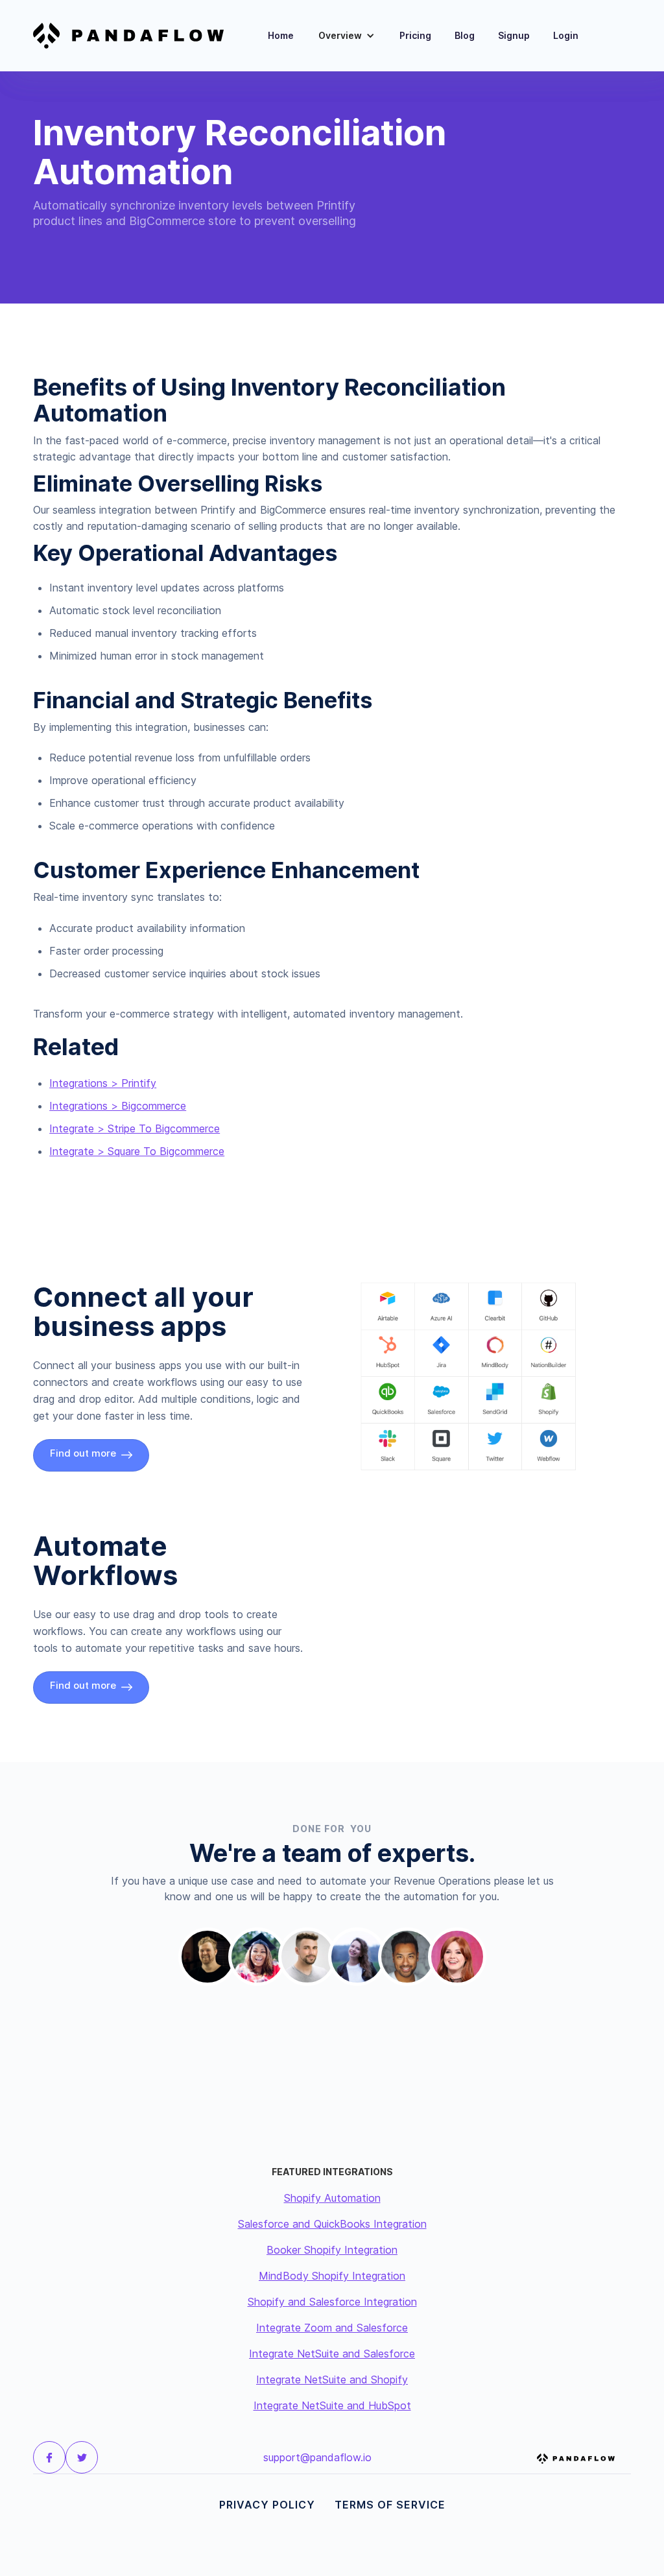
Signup (514, 35)
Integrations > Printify (103, 1083)
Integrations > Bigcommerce (118, 1106)
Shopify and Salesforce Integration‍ (332, 2302)
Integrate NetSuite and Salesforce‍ (332, 2354)
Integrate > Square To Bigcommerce (137, 1151)
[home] (136, 36)
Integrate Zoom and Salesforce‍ (332, 2328)
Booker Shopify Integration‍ (332, 2250)
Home (281, 35)
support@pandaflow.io (317, 2457)
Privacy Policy (267, 2505)
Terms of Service (390, 2505)
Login (566, 35)
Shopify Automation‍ (332, 2198)
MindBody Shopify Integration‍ (332, 2276)
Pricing (415, 35)
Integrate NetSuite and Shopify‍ (332, 2379)
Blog (465, 35)
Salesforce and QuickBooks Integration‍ (332, 2224)
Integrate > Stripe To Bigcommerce (135, 1128)
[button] (347, 36)
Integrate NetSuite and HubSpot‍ (332, 2405)
